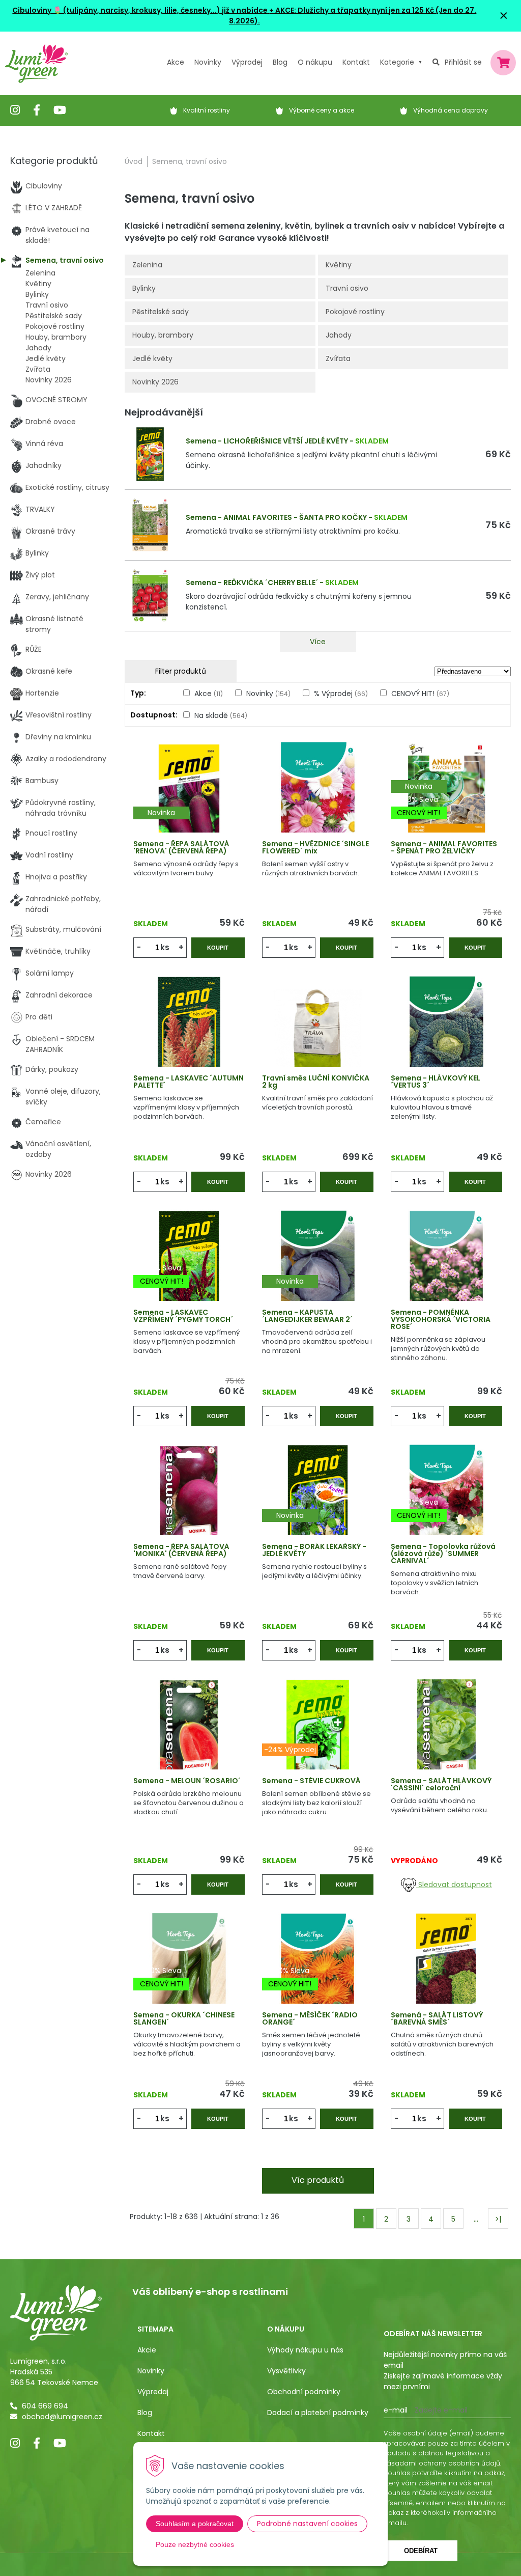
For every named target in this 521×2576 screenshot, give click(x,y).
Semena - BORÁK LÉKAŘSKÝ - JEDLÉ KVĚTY (314, 1550)
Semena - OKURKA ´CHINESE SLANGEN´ (184, 2018)
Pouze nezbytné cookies (195, 2544)
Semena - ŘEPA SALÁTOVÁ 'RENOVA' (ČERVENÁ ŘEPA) (181, 847)
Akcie (147, 2350)
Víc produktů (318, 2180)
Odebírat (421, 2551)
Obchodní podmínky (304, 2392)
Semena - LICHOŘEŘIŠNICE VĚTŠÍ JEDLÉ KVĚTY (267, 441)
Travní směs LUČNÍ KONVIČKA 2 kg (316, 1082)
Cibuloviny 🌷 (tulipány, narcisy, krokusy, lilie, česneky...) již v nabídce (140, 10)
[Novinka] (189, 800)
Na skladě (221, 715)
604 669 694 (45, 2406)
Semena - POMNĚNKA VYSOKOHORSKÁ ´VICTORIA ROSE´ (441, 1319)
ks (165, 947)
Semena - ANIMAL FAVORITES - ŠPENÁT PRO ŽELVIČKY (444, 847)
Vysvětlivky (286, 2371)
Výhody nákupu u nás (305, 2350)
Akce (176, 62)
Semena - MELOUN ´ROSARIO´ (187, 1781)
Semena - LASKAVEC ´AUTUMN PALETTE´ (189, 1082)
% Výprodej (341, 694)
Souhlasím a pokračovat (195, 2524)
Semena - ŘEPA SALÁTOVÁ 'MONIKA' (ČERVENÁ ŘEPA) (181, 1550)
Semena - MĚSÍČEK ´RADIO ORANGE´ (310, 2018)
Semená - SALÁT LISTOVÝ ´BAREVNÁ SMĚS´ (437, 2018)
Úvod (134, 161)
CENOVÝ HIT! (420, 694)
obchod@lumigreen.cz (62, 2417)
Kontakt (151, 2433)
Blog (145, 2413)
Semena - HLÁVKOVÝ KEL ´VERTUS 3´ (436, 1082)
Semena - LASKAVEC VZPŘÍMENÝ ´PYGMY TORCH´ (183, 1316)
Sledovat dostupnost (454, 1885)
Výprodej (247, 62)
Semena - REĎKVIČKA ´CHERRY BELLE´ (252, 583)
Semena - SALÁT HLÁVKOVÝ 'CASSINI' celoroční (441, 1784)
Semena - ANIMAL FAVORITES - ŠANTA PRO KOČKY (276, 517)
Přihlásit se (463, 62)
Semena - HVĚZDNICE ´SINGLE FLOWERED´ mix (315, 847)
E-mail (396, 2410)
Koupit (218, 948)
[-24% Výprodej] (318, 1737)
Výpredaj (153, 2392)
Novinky (208, 62)
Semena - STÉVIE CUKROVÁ (311, 1781)
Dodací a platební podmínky (318, 2413)
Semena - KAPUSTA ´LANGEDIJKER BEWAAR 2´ (307, 1316)
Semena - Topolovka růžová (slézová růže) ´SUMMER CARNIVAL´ (443, 1554)
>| (498, 2219)
